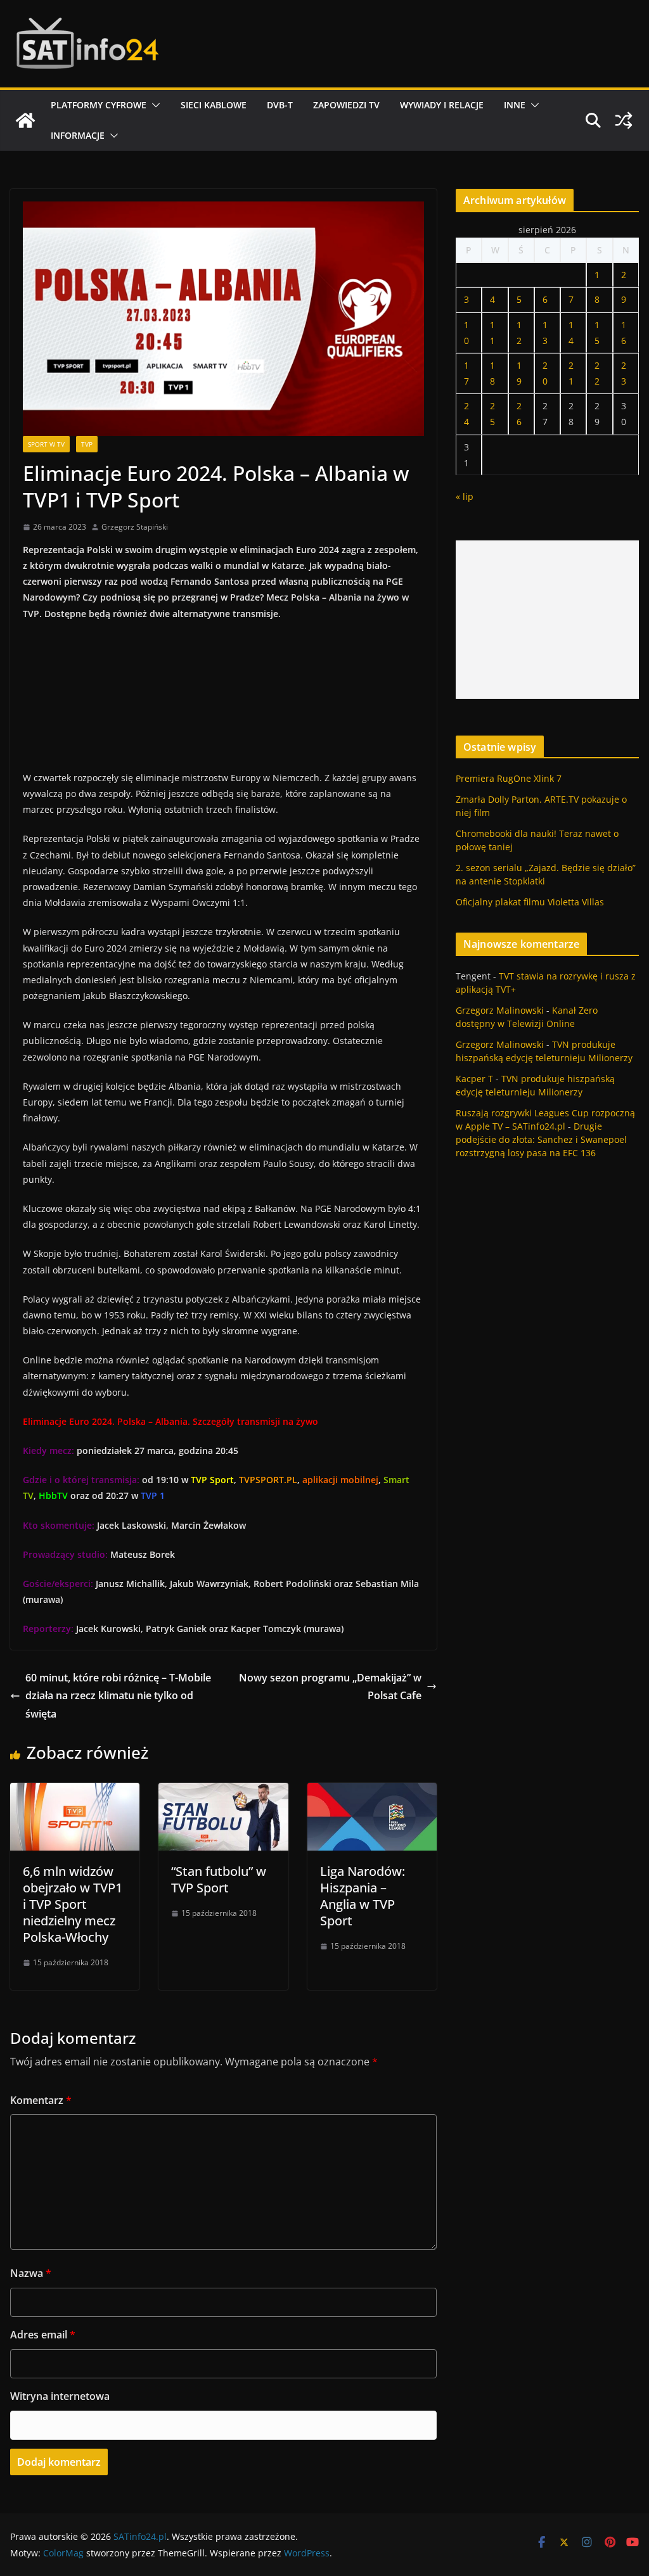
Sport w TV (46, 444)
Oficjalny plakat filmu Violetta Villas (530, 902)
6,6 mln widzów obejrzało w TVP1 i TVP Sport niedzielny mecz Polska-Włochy (73, 1904)
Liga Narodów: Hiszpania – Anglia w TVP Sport (363, 1896)
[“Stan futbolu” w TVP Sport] (223, 1792)
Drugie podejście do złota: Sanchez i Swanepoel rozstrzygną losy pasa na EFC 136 (541, 1139)
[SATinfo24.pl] (25, 120)
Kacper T (474, 1079)
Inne (515, 105)
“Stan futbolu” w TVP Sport (219, 1879)
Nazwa (31, 2273)
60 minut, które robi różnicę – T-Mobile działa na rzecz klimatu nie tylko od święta (118, 1696)
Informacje (78, 135)
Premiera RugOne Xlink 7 (509, 778)
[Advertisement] (547, 620)
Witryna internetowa (60, 2396)
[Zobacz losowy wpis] (624, 120)
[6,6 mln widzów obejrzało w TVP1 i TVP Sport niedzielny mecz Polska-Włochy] (75, 1792)
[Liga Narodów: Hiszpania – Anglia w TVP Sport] (372, 1792)
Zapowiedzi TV (346, 105)
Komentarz (41, 2100)
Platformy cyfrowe (99, 105)
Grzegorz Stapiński (135, 527)
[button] (153, 105)
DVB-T (280, 105)
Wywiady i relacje (442, 105)
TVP (87, 444)
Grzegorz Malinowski (500, 1010)
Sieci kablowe (214, 105)
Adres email (43, 2335)
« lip (465, 496)
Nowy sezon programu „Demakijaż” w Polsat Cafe (330, 1687)
